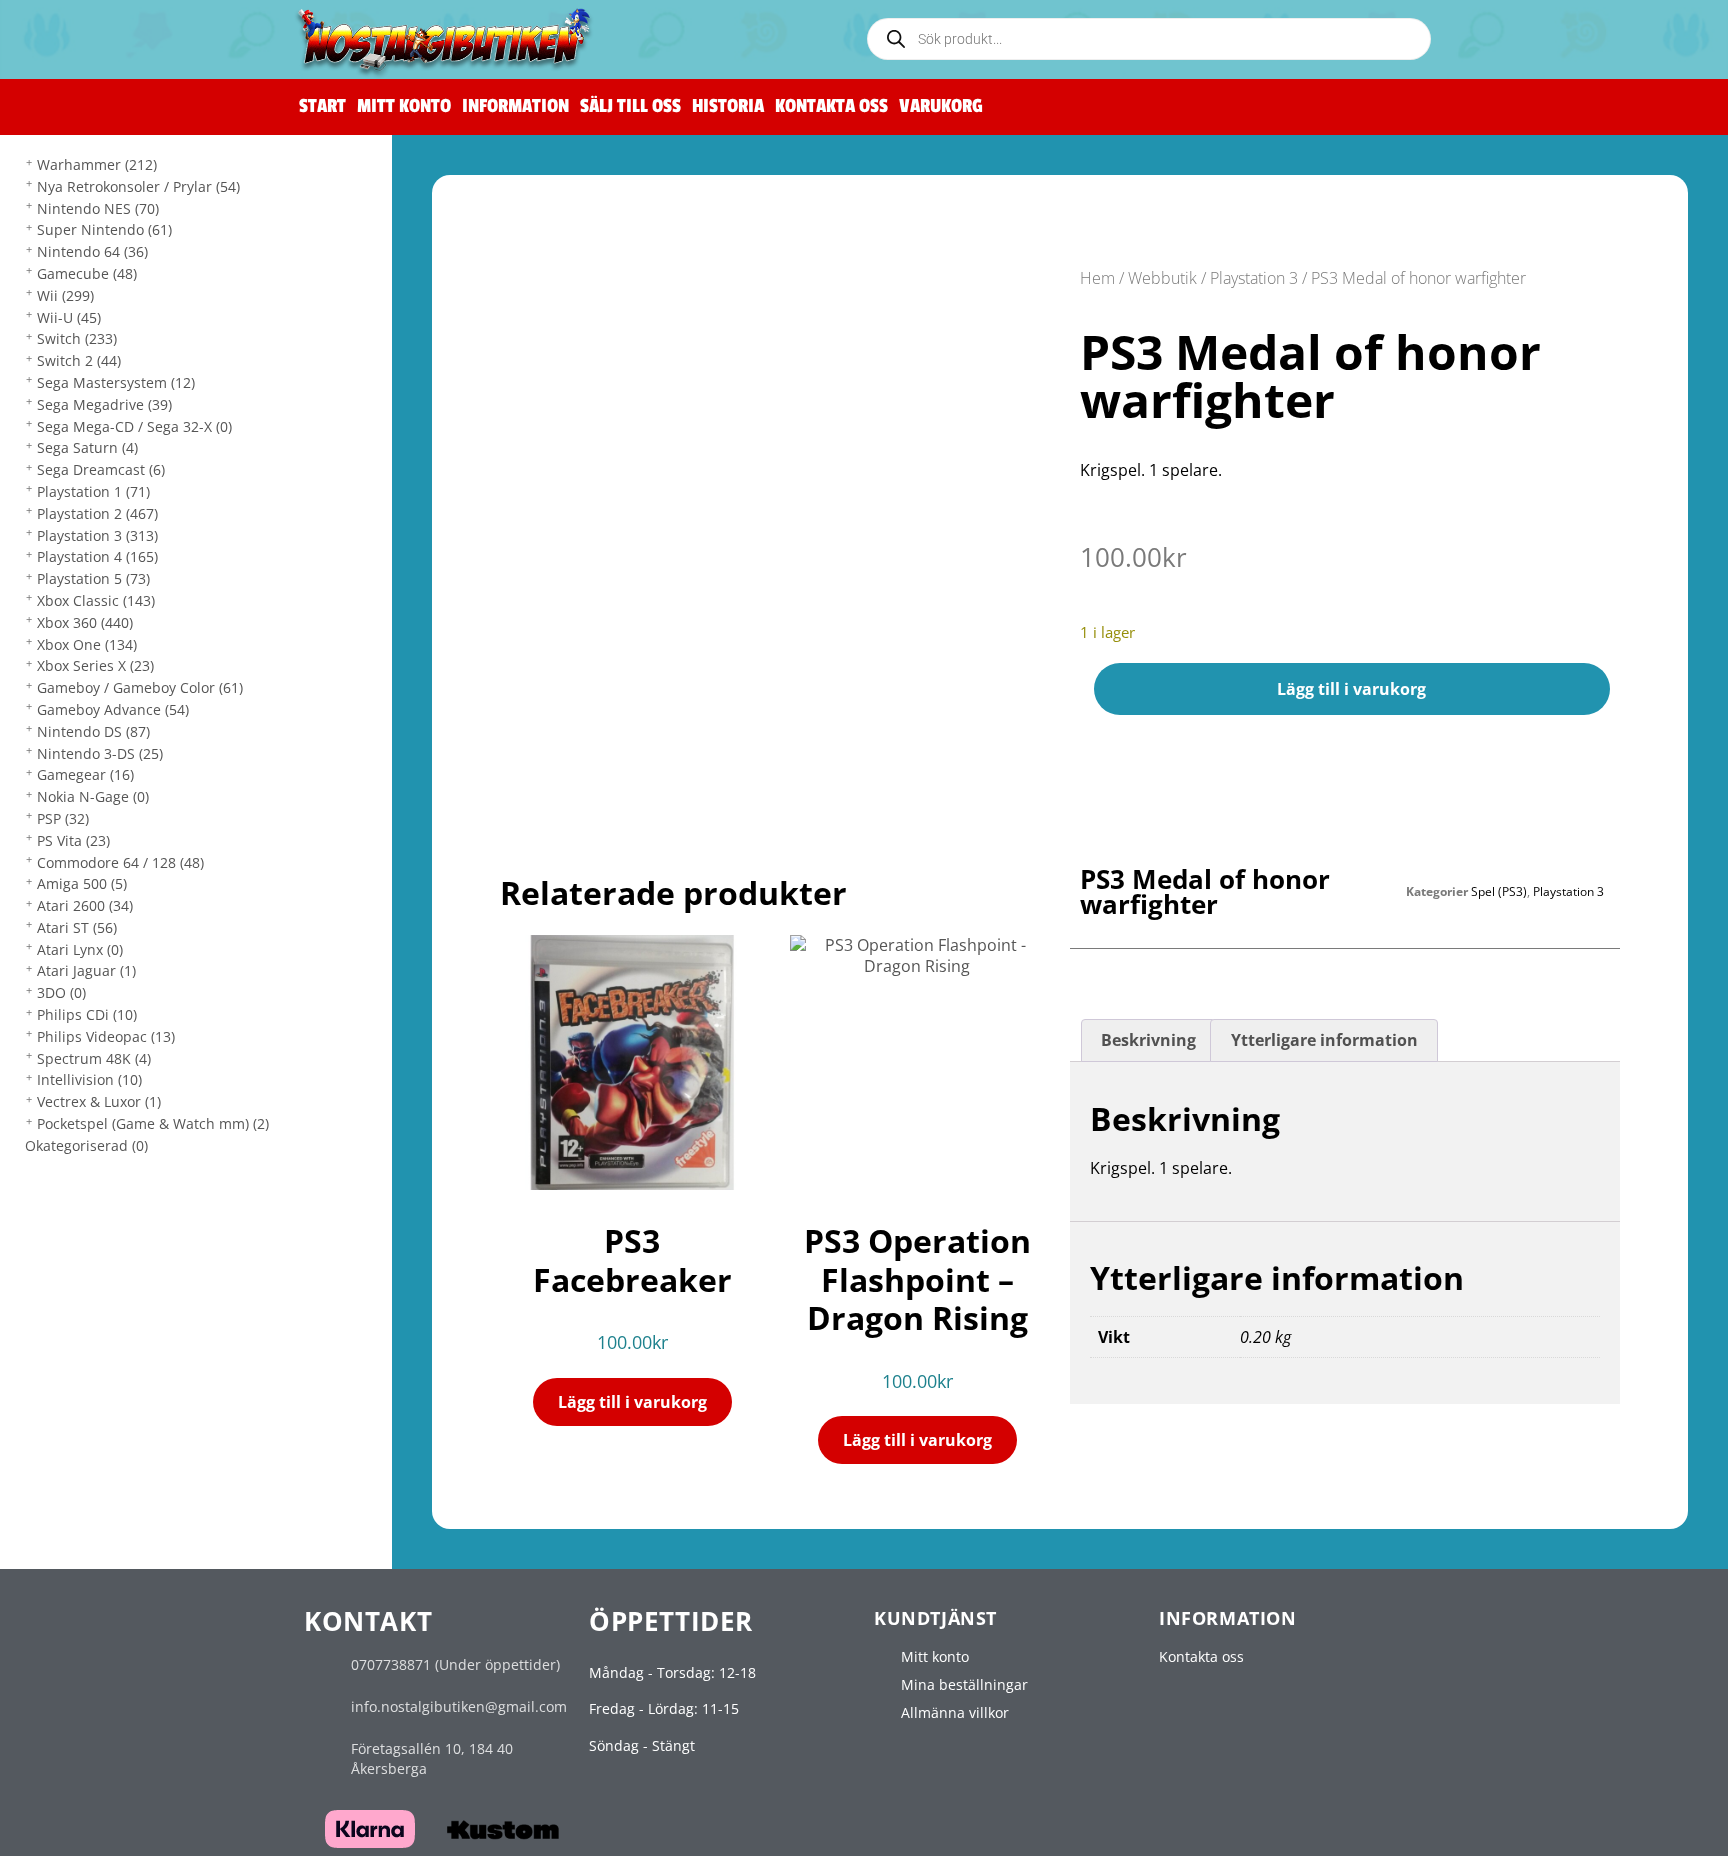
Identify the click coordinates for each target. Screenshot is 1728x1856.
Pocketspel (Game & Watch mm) (153, 1123)
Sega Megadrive (104, 404)
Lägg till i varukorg (1351, 689)
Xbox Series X (95, 665)
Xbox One (87, 644)
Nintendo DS (93, 731)
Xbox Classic (96, 600)
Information (515, 106)
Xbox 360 (85, 622)
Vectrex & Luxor (99, 1101)
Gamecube (87, 273)
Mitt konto (404, 106)
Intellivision (89, 1079)
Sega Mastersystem (116, 382)
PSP (63, 818)
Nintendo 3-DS (100, 753)
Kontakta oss (831, 106)
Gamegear (85, 774)
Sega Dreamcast (101, 469)
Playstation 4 (97, 556)
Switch (77, 338)
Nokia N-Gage (93, 796)
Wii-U (69, 317)
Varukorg (941, 106)
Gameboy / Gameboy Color (140, 687)
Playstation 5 (93, 578)
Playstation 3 (97, 535)
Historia (728, 106)
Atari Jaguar (86, 970)
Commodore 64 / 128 (120, 862)
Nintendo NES (98, 208)
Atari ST (77, 927)
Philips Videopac (106, 1036)
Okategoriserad (86, 1145)
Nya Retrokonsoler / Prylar (138, 186)
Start (322, 106)
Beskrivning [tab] (1148, 1040)
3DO (61, 992)
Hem (1097, 278)
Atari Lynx (80, 949)
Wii (65, 295)
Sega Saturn (87, 447)
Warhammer (97, 164)
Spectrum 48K (94, 1058)
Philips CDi (87, 1014)
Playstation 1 (93, 491)
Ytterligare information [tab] (1324, 1040)
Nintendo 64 (92, 251)
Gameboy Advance (113, 709)
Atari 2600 (85, 905)
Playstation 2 (97, 513)
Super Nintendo (104, 229)
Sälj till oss (630, 106)
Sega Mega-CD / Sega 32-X (134, 426)
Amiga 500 (82, 883)
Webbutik (1162, 278)
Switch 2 (79, 360)
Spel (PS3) (1499, 891)
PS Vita (73, 840)
